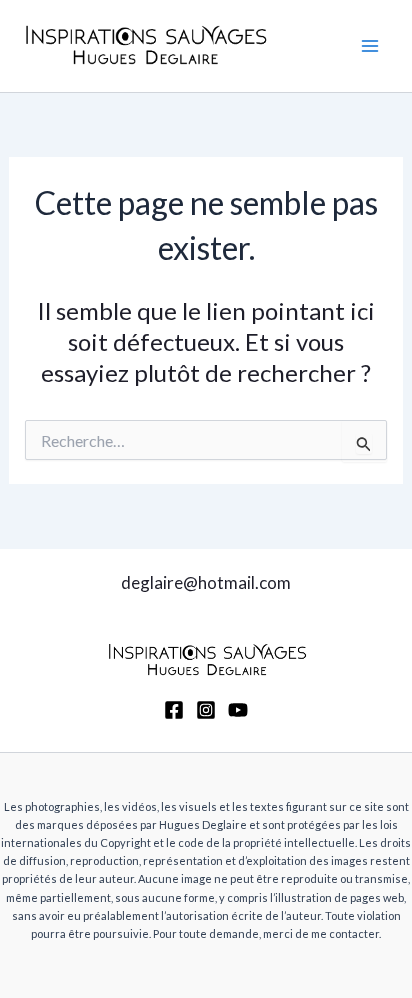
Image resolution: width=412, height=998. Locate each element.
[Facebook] (174, 710)
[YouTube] (238, 710)
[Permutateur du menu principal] (370, 46)
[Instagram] (206, 710)
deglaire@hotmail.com (206, 582)
